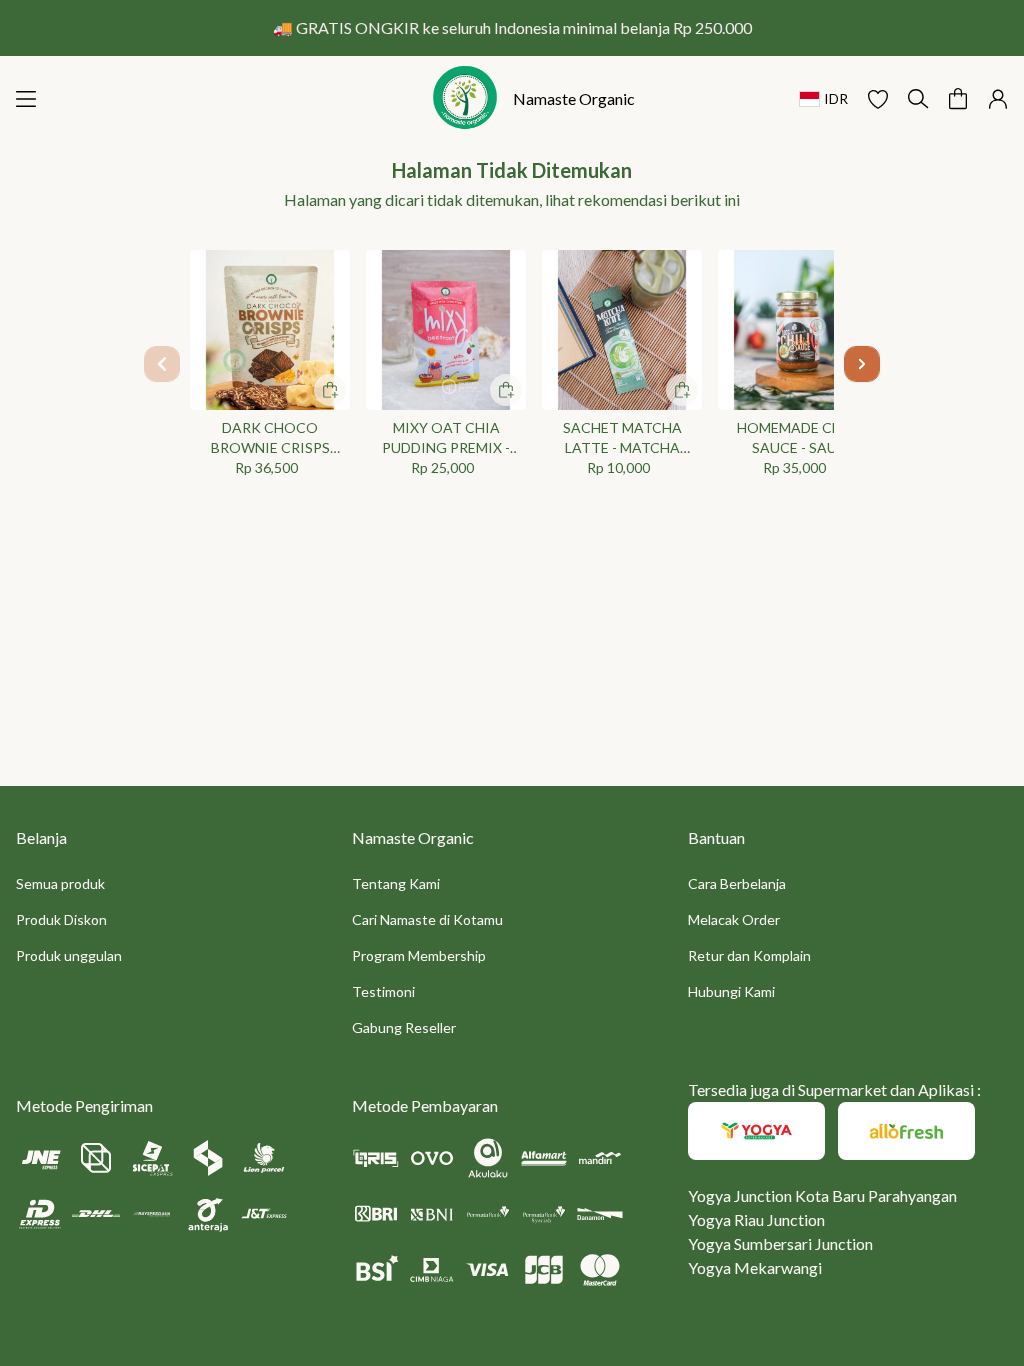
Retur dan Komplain (749, 955)
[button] (878, 99)
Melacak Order (734, 919)
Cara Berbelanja (737, 883)
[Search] (918, 99)
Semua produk (60, 883)
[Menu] (26, 99)
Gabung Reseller (404, 1027)
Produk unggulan (69, 955)
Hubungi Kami (731, 991)
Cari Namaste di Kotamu (427, 919)
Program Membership (419, 955)
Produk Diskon (61, 919)
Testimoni (383, 991)
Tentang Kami (396, 883)
